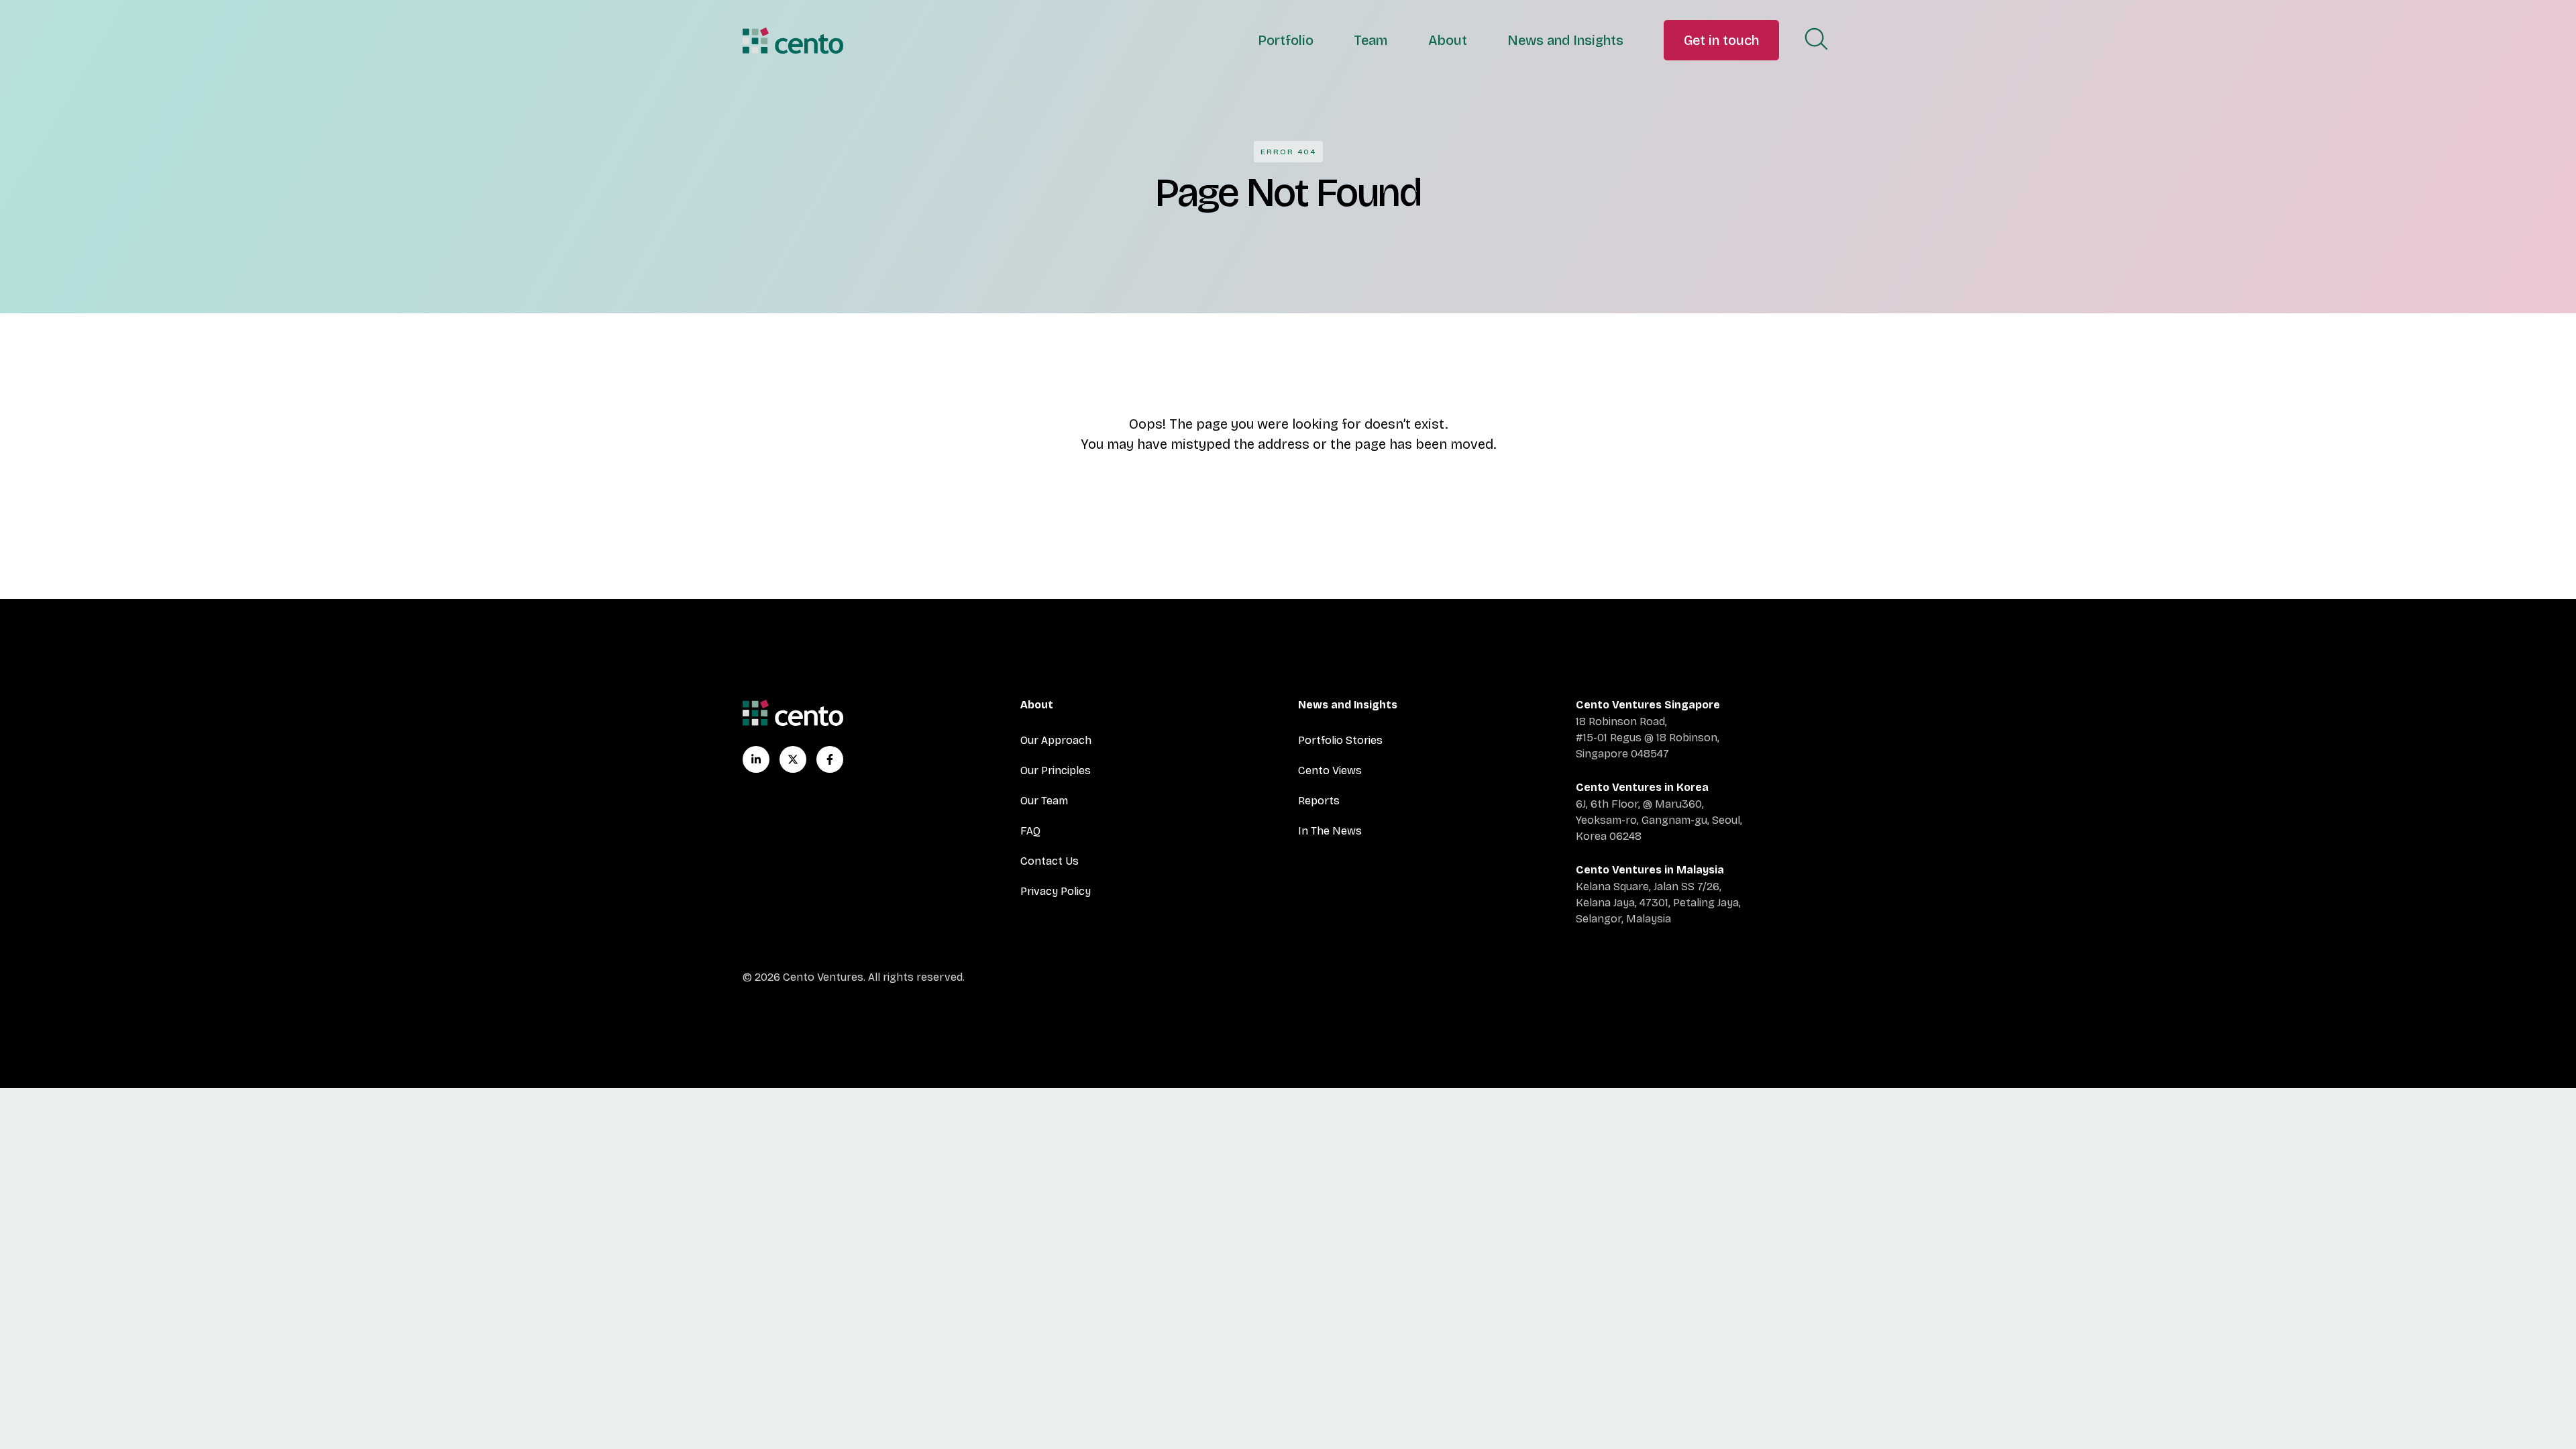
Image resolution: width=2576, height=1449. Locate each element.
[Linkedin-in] (756, 759)
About (1448, 40)
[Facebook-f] (830, 759)
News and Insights (1565, 40)
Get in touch (1721, 40)
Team (1371, 40)
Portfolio (1286, 40)
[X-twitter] (793, 759)
